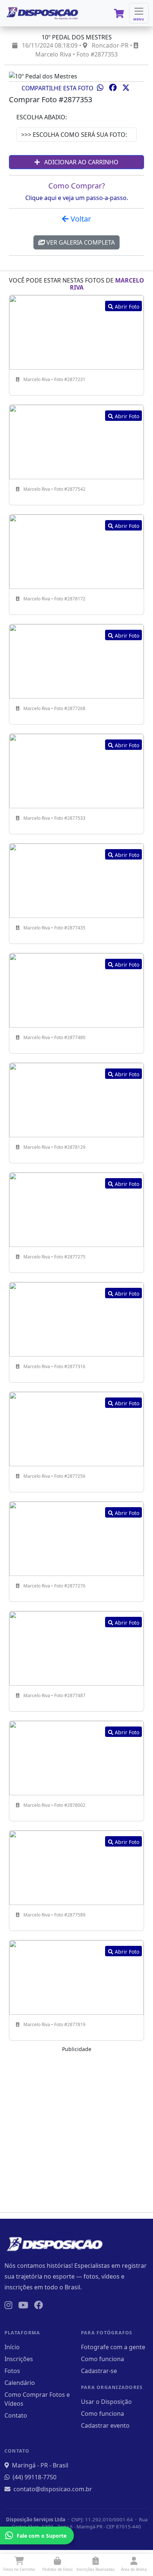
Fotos (12, 2371)
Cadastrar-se (99, 2371)
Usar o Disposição (106, 2402)
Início (12, 2347)
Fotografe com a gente (113, 2347)
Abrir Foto (126, 307)
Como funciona (102, 2359)
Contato (16, 2415)
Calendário (20, 2383)
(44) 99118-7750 (35, 2477)
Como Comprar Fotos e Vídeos (37, 2399)
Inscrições (19, 2359)
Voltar (80, 219)
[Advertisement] (76, 2130)
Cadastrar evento (105, 2425)
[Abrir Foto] (76, 332)
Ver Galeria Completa (80, 242)
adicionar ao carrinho (81, 162)
